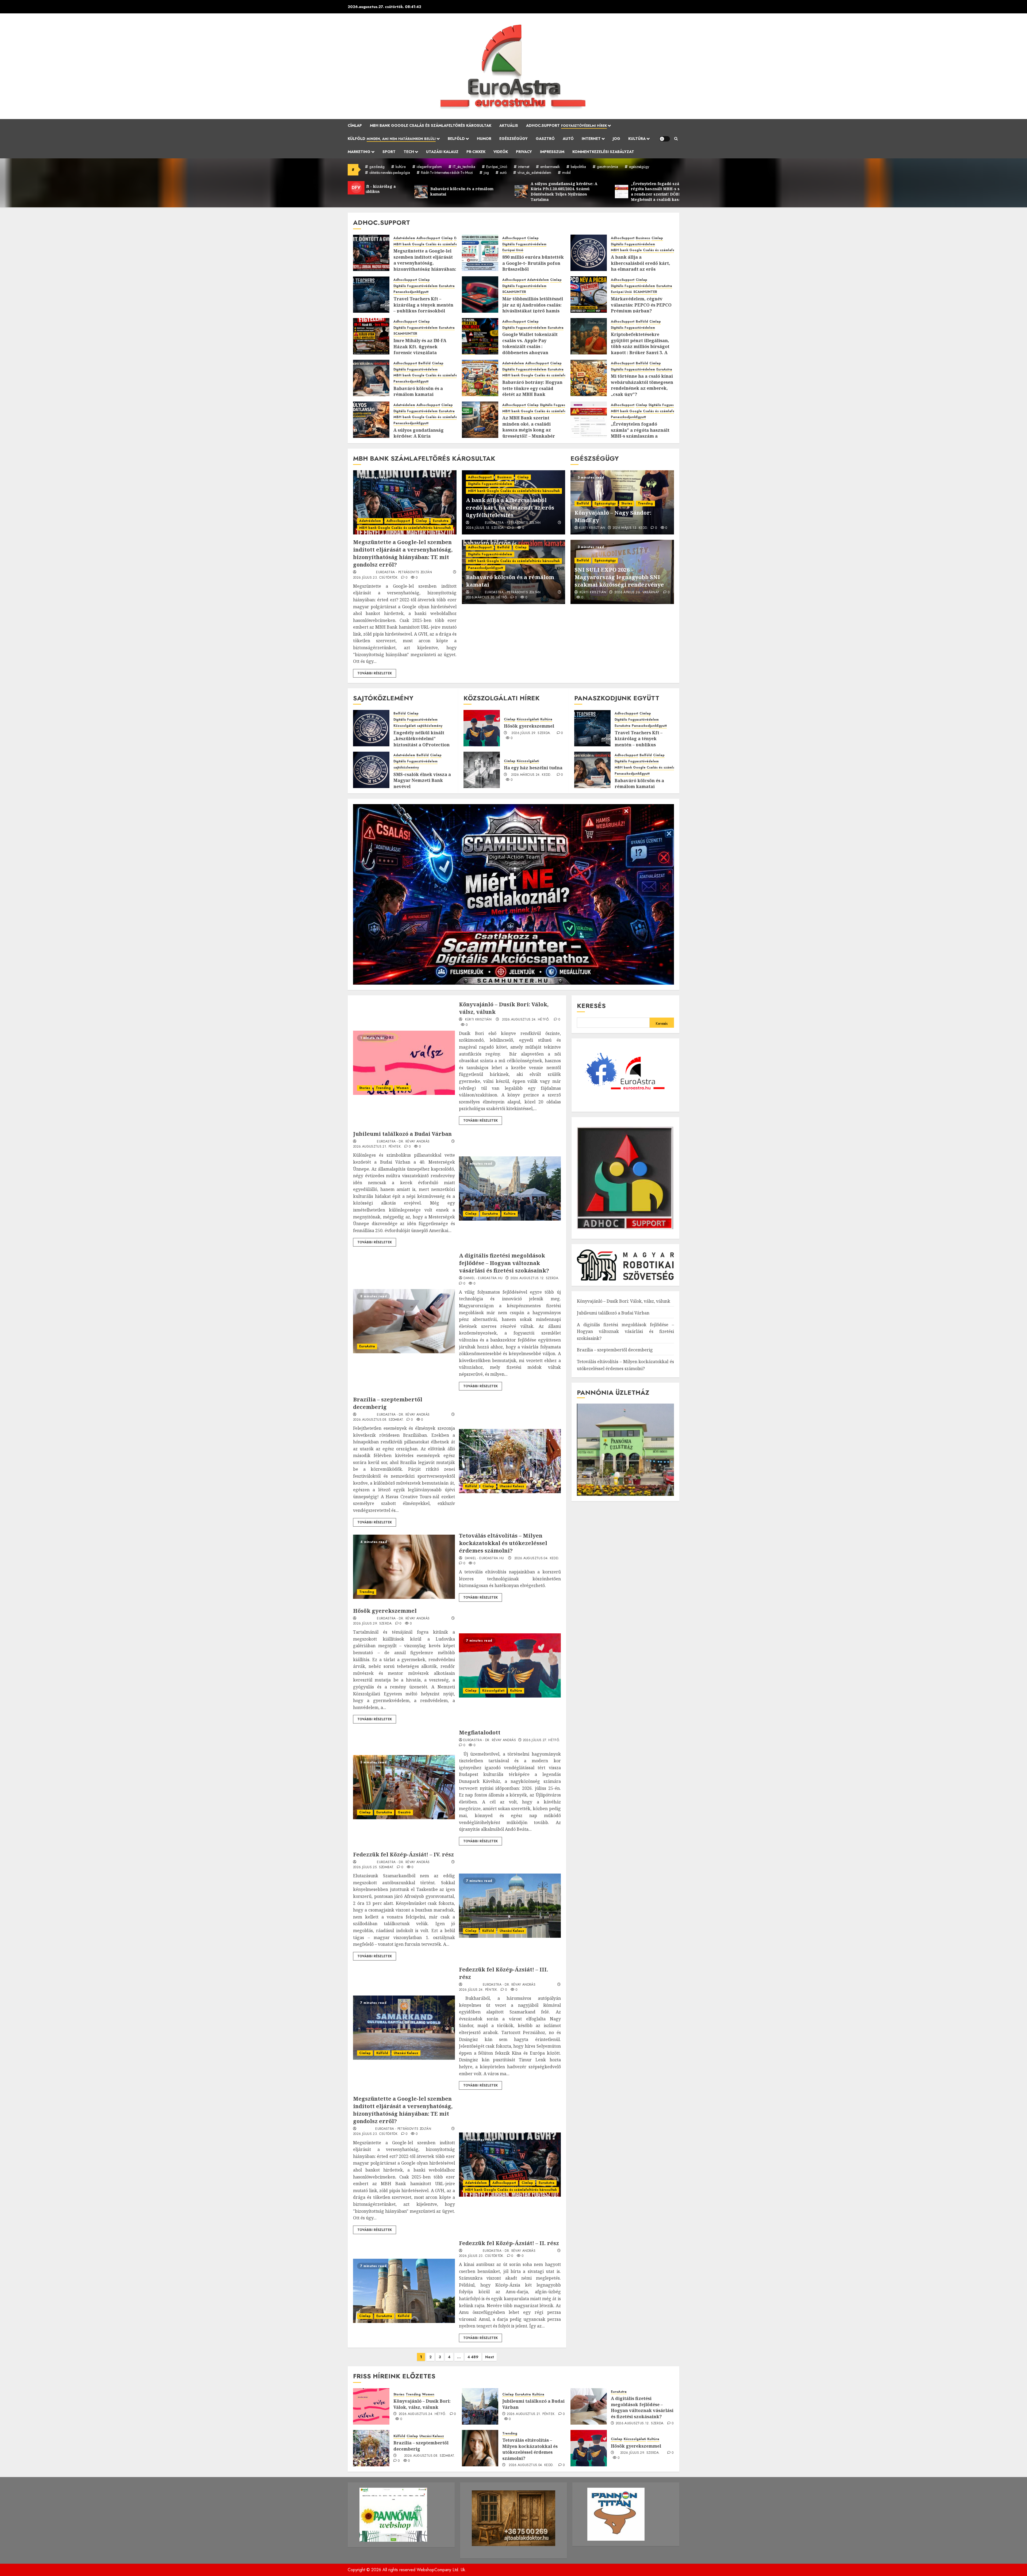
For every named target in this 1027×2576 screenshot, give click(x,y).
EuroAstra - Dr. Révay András (403, 1142)
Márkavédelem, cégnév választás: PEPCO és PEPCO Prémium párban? (641, 305)
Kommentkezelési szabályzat (603, 152)
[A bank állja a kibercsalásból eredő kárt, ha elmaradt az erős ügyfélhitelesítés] (589, 253)
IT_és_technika (464, 167)
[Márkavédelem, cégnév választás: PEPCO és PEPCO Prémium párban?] (589, 295)
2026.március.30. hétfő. (487, 598)
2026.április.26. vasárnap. (637, 593)
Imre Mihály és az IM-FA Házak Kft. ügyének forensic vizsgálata (420, 347)
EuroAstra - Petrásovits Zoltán (404, 572)
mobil (566, 173)
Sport (389, 152)
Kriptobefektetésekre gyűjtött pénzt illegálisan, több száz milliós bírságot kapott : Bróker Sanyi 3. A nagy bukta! (640, 346)
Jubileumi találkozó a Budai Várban (402, 1134)
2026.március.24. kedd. (531, 775)
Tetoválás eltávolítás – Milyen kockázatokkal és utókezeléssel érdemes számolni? (503, 1543)
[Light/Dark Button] (665, 139)
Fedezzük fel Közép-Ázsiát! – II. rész (509, 2243)
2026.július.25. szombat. (374, 1867)
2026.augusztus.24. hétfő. (526, 1020)
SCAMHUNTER (514, 292)
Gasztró (545, 139)
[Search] (676, 139)
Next (490, 2357)
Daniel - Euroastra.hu (483, 1278)
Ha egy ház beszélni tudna (533, 768)
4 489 (473, 2357)
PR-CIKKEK (476, 152)
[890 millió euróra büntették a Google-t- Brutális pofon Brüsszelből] (480, 253)
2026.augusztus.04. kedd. (537, 1558)
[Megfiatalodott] (404, 1787)
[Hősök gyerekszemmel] (482, 728)
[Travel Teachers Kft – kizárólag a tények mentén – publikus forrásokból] (371, 295)
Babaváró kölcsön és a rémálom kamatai (418, 391)
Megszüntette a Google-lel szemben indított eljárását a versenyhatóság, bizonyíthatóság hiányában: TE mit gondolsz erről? (425, 263)
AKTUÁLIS (509, 125)
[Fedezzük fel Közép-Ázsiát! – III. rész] (404, 2028)
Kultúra (637, 139)
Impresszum (552, 152)
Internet (591, 139)
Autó (568, 139)
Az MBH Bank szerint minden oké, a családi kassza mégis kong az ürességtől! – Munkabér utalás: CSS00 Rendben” (529, 430)
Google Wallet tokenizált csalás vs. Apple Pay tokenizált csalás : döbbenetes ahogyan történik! (530, 346)
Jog (616, 139)
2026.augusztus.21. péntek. (377, 1147)
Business (643, 238)
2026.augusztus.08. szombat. (379, 1420)
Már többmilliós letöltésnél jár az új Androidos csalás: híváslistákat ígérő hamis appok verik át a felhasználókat (533, 311)
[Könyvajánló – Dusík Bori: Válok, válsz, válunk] (404, 1063)
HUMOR (484, 139)
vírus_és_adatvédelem (534, 173)
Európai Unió (513, 250)
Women (403, 1088)
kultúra (401, 167)
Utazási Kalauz (442, 152)
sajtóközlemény (430, 726)
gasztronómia (608, 167)
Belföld (456, 139)
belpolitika (578, 167)
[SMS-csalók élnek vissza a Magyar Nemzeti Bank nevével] (371, 770)
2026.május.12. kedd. (630, 528)
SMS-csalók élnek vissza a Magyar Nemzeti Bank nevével (422, 780)
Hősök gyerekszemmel (529, 726)
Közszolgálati (405, 726)
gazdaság (377, 167)
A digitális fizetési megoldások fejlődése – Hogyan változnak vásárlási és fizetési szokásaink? (504, 1263)
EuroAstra (447, 286)
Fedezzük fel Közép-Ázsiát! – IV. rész (403, 1854)
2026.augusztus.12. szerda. (535, 1278)
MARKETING (359, 152)
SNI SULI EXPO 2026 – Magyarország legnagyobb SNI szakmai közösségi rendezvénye (619, 577)
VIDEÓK (501, 152)
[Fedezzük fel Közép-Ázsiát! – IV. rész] (510, 1906)
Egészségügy (513, 139)
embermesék (550, 167)
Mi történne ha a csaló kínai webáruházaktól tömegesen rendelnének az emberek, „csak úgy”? (642, 385)
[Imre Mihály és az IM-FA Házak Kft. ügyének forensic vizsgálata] (371, 336)
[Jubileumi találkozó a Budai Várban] (510, 1188)
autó (503, 173)
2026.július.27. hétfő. (542, 1740)
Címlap (355, 125)
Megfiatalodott (480, 1732)
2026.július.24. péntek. (479, 1990)
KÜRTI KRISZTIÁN (592, 528)
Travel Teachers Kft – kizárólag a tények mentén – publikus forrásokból (423, 305)
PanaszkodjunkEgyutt (411, 292)
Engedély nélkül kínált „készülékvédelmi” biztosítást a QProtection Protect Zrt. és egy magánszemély (421, 745)
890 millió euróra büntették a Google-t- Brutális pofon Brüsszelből (533, 263)
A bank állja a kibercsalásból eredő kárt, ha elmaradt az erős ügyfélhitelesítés (641, 266)
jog (486, 173)
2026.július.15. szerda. (485, 528)
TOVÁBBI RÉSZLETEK (375, 673)
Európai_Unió (497, 167)
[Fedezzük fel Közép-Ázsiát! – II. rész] (404, 2291)
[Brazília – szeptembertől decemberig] (510, 1461)
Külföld (392, 139)
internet (524, 167)
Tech (409, 152)
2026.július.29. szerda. (531, 733)
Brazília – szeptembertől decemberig (615, 1350)
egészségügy (639, 167)
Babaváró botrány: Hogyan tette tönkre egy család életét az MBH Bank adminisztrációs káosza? (532, 391)
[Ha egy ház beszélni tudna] (482, 770)
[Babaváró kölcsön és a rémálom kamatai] (371, 378)
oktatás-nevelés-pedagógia (390, 173)
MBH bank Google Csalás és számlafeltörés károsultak (431, 125)
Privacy (524, 152)
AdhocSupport (428, 238)
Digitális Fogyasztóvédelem (524, 244)
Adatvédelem (404, 238)
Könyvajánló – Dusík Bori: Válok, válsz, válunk (624, 1301)
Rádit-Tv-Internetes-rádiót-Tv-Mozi (447, 173)
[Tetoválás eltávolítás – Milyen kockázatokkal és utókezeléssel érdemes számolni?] (404, 1567)
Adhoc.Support (566, 125)
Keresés (591, 1006)
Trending (645, 503)
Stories (627, 503)
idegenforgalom (429, 167)
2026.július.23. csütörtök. (376, 578)
